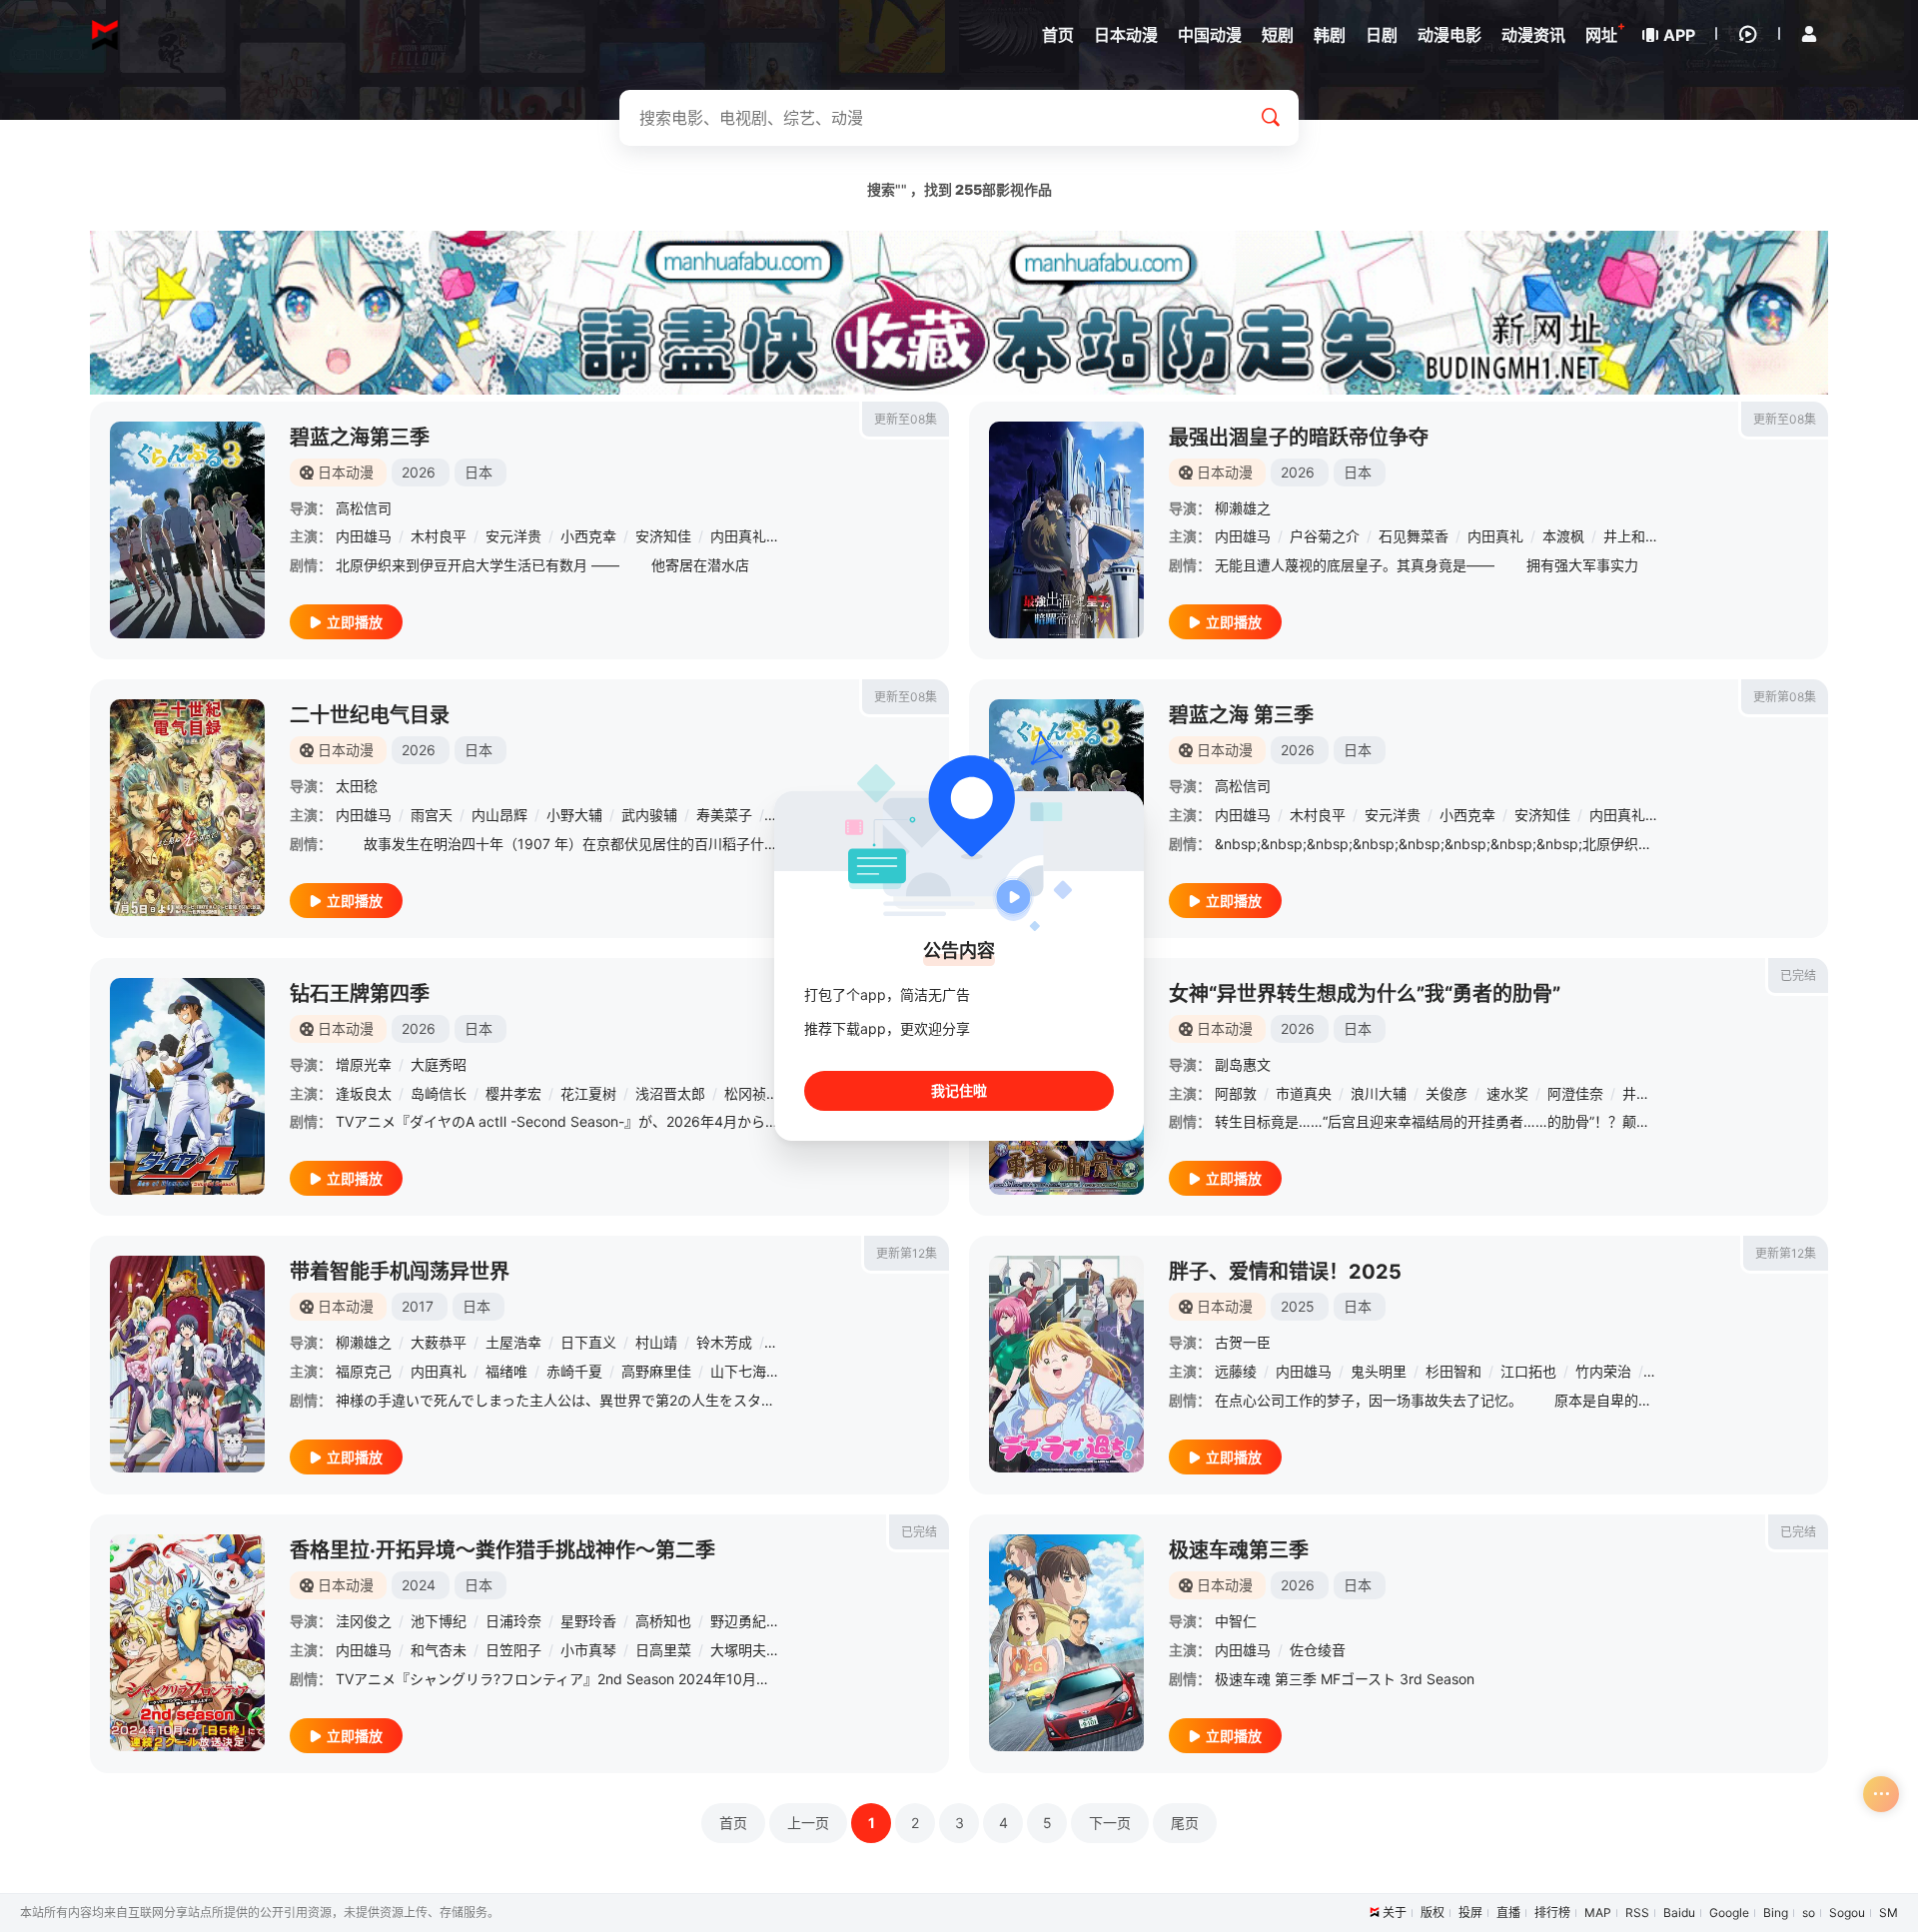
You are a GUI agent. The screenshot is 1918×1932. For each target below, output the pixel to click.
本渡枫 (1563, 536)
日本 (479, 472)
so (1809, 1913)
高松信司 (364, 508)
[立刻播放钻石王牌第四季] (187, 1086)
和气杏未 (439, 1650)
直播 (1508, 1913)
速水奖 (1507, 1093)
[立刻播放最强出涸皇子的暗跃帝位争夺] (1066, 530)
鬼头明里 (1379, 1371)
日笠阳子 (513, 1650)
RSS (1637, 1913)
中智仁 (1236, 1621)
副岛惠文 (1243, 1064)
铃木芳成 (724, 1342)
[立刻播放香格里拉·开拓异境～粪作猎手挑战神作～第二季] (187, 1643)
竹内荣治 (1603, 1371)
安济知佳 (663, 536)
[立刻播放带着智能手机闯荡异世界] (187, 1364)
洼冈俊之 (364, 1621)
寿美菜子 (724, 815)
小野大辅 (574, 815)
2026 (419, 472)
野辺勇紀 (738, 1621)
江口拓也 (1528, 1371)
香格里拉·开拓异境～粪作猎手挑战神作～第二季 (502, 1550)
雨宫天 (432, 815)
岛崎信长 (439, 1093)
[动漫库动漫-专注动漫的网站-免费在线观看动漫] (105, 35)
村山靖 (656, 1342)
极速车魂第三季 (1239, 1550)
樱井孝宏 (513, 1093)
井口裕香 (1650, 1093)
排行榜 (1552, 1913)
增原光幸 (364, 1064)
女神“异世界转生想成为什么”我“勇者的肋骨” (1365, 994)
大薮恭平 (439, 1342)
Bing (1776, 1913)
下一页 (1110, 1823)
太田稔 (357, 786)
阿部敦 (1236, 1093)
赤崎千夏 (574, 1371)
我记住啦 (959, 1090)
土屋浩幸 (513, 1342)
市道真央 (1304, 1093)
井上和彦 (1631, 536)
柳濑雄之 (1243, 508)
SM (1889, 1913)
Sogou (1847, 1913)
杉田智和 (1453, 1371)
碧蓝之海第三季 (360, 438)
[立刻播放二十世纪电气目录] (187, 808)
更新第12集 (907, 1253)
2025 (1298, 1306)
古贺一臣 (1243, 1342)
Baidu (1679, 1913)
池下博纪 (439, 1621)
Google (1729, 1913)
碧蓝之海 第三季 (1241, 715)
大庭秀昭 (439, 1064)
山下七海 (738, 1371)
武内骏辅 (649, 815)
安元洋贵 (513, 536)
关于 (1395, 1913)
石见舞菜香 (1414, 536)
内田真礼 (738, 536)
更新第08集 (1785, 697)
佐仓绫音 (1318, 1650)
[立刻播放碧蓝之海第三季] (187, 530)
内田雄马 (364, 536)
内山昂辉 (499, 815)
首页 (733, 1823)
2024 (419, 1585)
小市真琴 (588, 1650)
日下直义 (588, 1342)
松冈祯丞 (752, 1093)
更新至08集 (906, 419)
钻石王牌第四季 (360, 994)
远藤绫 (1236, 1371)
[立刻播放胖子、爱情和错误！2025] (1066, 1364)
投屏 (1470, 1913)
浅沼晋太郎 (670, 1093)
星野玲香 (588, 1621)
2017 (418, 1306)
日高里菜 (663, 1650)
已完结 (1798, 975)
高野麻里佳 (656, 1371)
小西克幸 (588, 536)
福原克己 (364, 1371)
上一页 (808, 1823)
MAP (1598, 1913)
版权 (1433, 1913)
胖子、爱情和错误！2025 (1285, 1272)
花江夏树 (588, 1093)
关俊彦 (1446, 1093)
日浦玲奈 (513, 1621)
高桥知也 (663, 1621)
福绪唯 (506, 1371)
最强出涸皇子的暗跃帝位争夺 (1299, 438)
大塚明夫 (738, 1650)
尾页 (1185, 1823)
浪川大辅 (1379, 1093)
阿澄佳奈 (1575, 1093)
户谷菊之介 (1325, 536)
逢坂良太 (364, 1093)
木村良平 (439, 536)
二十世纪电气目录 (370, 715)
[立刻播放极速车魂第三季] (1066, 1643)
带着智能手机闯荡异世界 (400, 1272)
